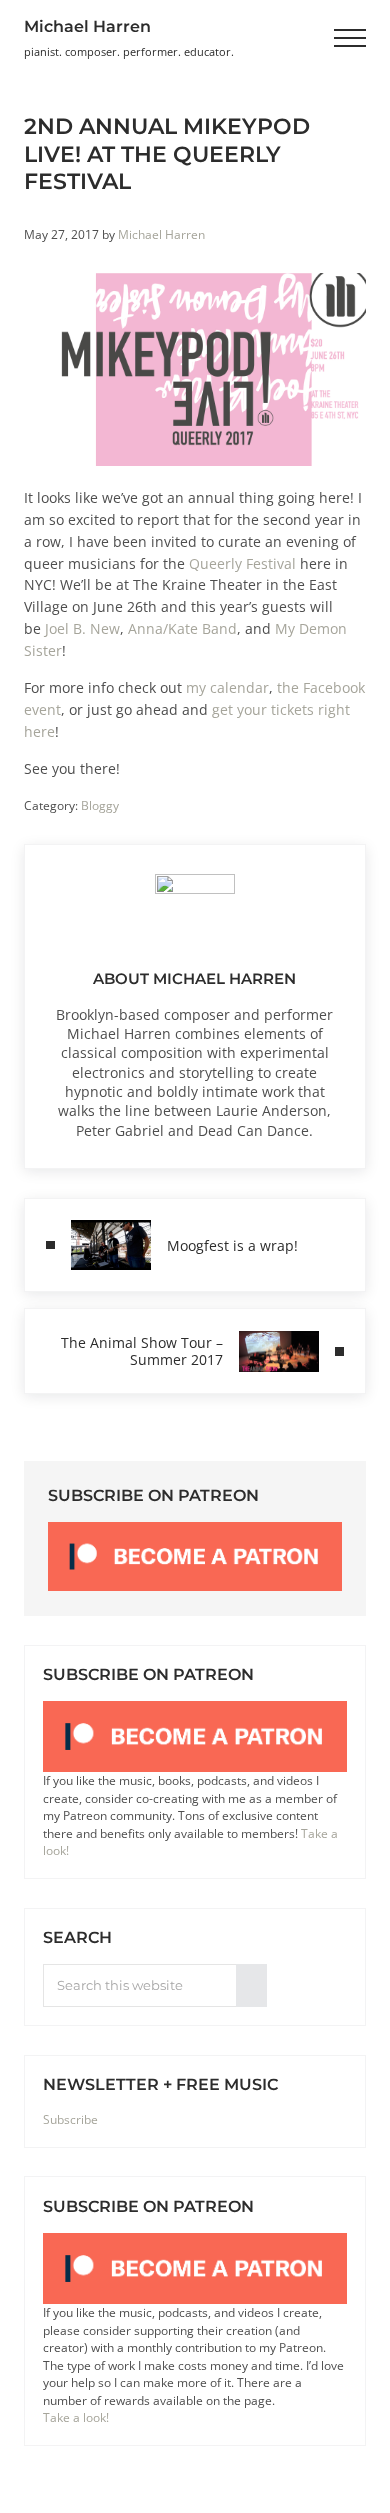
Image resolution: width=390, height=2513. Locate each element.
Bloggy (100, 805)
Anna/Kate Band (182, 628)
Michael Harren (87, 26)
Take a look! (76, 2417)
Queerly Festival (242, 563)
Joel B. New (82, 628)
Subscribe (70, 2119)
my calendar (227, 687)
